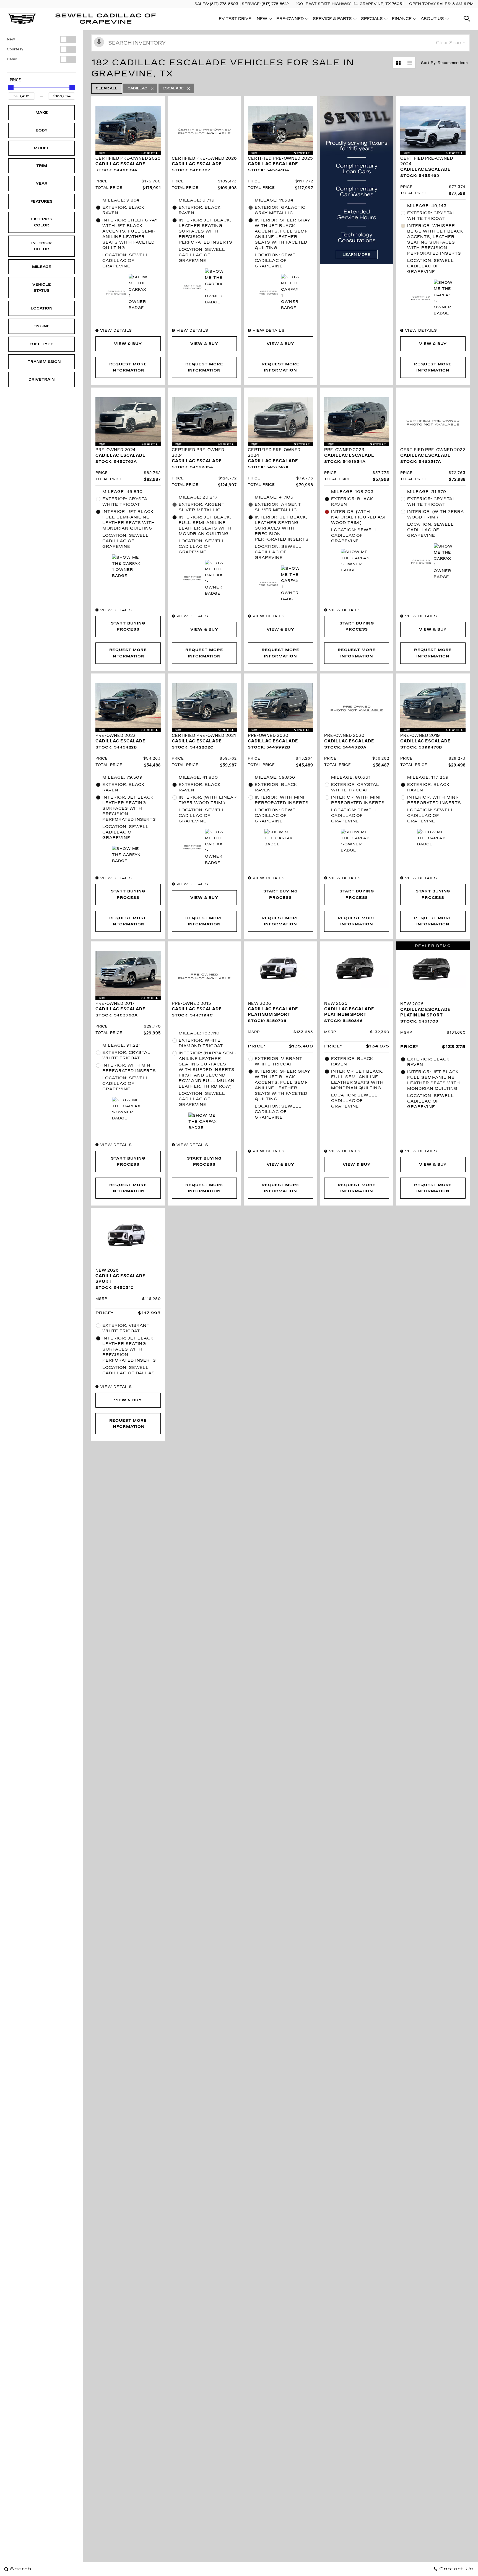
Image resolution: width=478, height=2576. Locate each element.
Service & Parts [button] (332, 20)
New (11, 39)
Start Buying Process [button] (128, 626)
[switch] (41, 39)
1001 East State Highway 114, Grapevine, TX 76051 (350, 4)
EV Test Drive (235, 19)
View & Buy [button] (128, 344)
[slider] (11, 87)
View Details (115, 331)
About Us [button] (432, 20)
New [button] (263, 20)
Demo (12, 59)
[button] (467, 19)
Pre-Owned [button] (290, 20)
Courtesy (15, 49)
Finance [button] (402, 20)
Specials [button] (372, 20)
